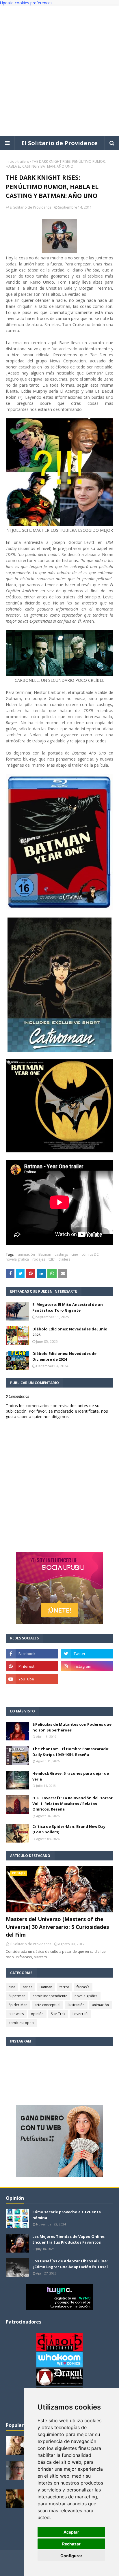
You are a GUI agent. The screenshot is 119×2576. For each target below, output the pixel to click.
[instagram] (87, 1666)
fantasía (83, 1987)
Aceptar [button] (71, 2532)
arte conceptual (48, 2005)
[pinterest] (32, 1666)
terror (64, 1987)
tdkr (52, 1259)
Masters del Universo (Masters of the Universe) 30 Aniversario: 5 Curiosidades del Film (57, 1927)
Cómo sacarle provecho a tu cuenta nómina (67, 2215)
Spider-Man (18, 2005)
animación (26, 1254)
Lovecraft (80, 2014)
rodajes (39, 1259)
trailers (23, 161)
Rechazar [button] (71, 2544)
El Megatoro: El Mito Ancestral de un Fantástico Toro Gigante (68, 1307)
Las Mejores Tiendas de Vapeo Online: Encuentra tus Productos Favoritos (69, 2239)
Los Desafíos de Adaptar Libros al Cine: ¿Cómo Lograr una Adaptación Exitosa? (70, 2264)
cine (75, 1254)
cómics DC (90, 1254)
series (27, 1987)
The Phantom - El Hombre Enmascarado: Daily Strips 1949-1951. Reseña (71, 1752)
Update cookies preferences (26, 3)
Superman (17, 1996)
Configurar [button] (71, 2556)
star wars (16, 2014)
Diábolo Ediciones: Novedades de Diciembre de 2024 (64, 1356)
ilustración (76, 2005)
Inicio (10, 161)
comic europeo (21, 2023)
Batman (45, 1254)
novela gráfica (17, 1259)
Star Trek (58, 2014)
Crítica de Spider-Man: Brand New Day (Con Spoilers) (69, 1829)
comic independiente (50, 1996)
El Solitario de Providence (59, 143)
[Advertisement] (59, 71)
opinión (37, 2014)
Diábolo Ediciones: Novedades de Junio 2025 (70, 1332)
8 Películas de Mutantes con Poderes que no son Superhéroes (72, 1727)
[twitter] (87, 1654)
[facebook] (32, 1654)
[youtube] (32, 1679)
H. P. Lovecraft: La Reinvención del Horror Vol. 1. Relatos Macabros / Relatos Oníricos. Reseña (72, 1803)
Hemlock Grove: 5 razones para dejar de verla (71, 1776)
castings (61, 1254)
